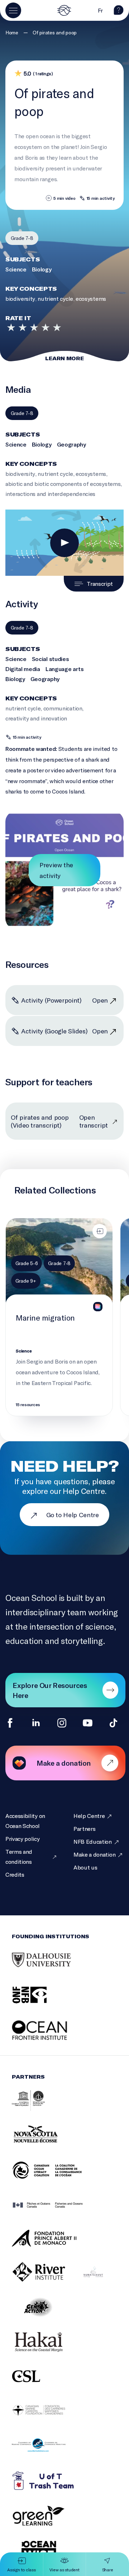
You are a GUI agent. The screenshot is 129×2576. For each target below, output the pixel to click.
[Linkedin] (36, 1723)
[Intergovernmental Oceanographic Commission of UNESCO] (37, 2108)
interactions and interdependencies (50, 494)
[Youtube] (88, 1723)
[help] (119, 13)
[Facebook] (10, 1723)
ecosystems (91, 298)
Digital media (23, 669)
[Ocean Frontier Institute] (50, 2038)
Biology (42, 269)
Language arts (65, 669)
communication (63, 708)
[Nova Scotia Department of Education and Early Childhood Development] (50, 2143)
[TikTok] (113, 1723)
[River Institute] (48, 2280)
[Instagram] (62, 1723)
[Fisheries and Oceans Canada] (57, 2213)
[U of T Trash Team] (53, 2488)
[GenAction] (48, 2315)
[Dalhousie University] (50, 1968)
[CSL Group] (35, 2384)
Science (16, 269)
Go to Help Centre (73, 1515)
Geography (71, 444)
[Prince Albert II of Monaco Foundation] (53, 2246)
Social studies (51, 659)
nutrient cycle (55, 298)
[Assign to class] (100, 1231)
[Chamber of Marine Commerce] (48, 2453)
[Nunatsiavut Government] (102, 2280)
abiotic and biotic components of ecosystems (63, 484)
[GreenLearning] (48, 2523)
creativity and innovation (36, 718)
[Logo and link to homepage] (64, 10)
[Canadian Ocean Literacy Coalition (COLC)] (56, 2178)
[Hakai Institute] (48, 2350)
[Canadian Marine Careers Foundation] (48, 2418)
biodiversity (20, 298)
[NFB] (39, 2003)
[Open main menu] (13, 10)
